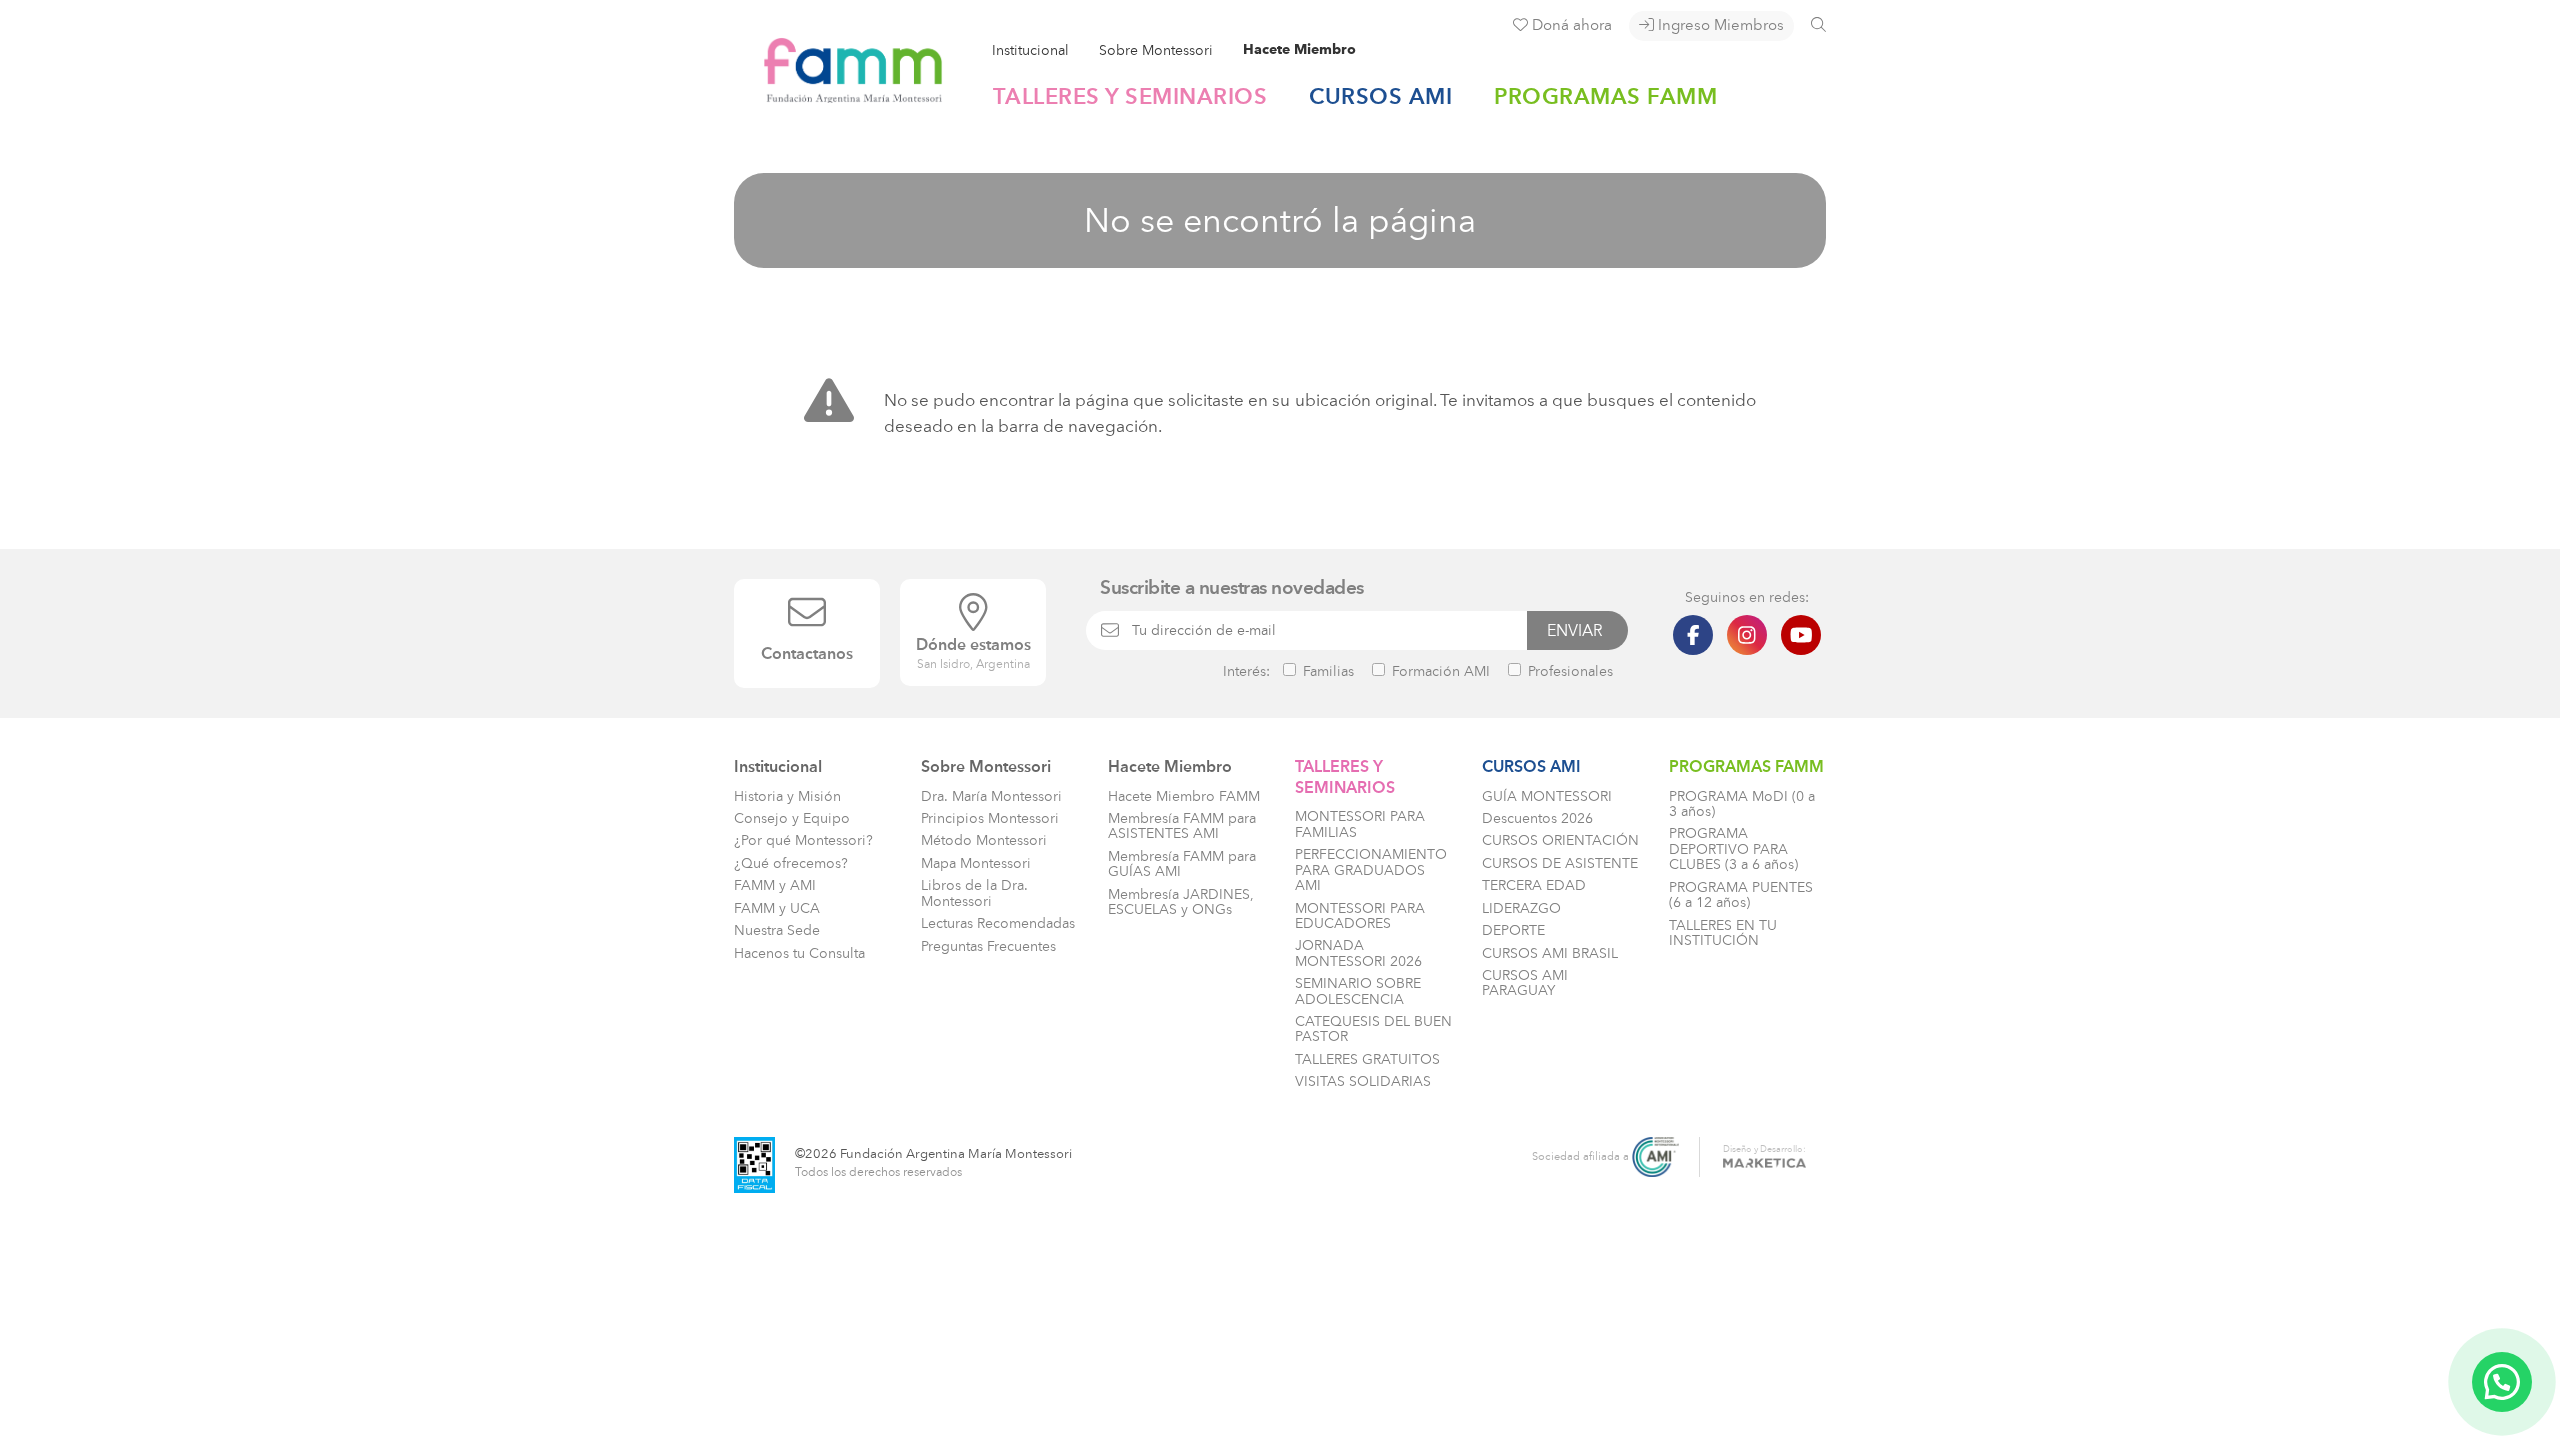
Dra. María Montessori (991, 796)
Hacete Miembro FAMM (1184, 796)
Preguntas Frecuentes (988, 946)
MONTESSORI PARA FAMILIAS (1360, 824)
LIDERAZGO (1521, 908)
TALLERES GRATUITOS (1367, 1059)
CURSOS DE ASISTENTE (1560, 863)
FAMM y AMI (775, 885)
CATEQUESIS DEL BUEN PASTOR (1373, 1029)
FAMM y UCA (777, 908)
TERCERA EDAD (1534, 885)
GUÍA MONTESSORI (1547, 796)
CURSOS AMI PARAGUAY (1525, 983)
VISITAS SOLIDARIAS (1363, 1081)
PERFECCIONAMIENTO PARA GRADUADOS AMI (1371, 870)
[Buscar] (1818, 24)
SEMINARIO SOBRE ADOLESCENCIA (1358, 991)
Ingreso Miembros (1719, 25)
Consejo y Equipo (792, 818)
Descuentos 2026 (1537, 818)
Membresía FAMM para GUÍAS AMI (1182, 864)
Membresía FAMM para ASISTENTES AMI (1182, 826)
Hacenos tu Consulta (799, 953)
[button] (2502, 1382)
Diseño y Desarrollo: (1764, 1148)
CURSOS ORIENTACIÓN (1560, 840)
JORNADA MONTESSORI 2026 (1358, 953)
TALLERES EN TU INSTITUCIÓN (1723, 933)
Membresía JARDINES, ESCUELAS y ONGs (1181, 902)
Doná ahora (1570, 25)
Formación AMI (1439, 671)
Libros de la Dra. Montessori (974, 893)
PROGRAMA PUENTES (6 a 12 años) (1741, 895)
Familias (1326, 671)
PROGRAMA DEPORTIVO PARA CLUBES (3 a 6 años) (1733, 849)
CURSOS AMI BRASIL (1550, 953)
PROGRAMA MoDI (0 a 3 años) (1742, 804)
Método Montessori (984, 840)
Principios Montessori (990, 818)
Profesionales (1568, 671)
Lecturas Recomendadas (998, 923)
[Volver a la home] (838, 94)
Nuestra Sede (777, 930)
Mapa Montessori (976, 863)
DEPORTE (1513, 930)
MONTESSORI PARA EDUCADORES (1360, 916)
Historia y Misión (787, 796)
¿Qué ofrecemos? (791, 863)
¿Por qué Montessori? (803, 840)
